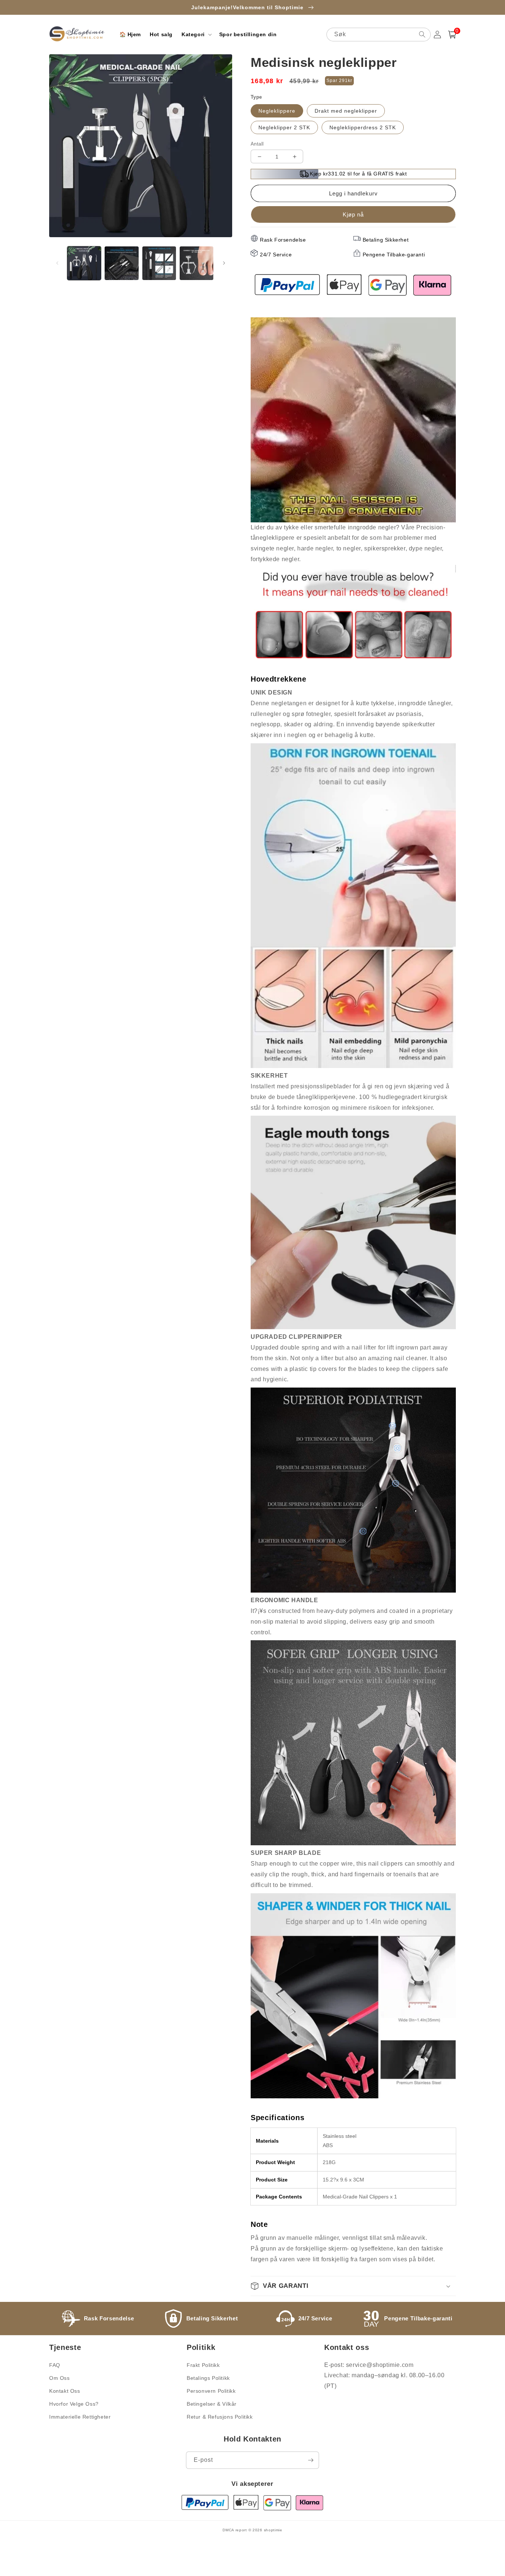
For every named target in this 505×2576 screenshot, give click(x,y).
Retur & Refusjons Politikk (220, 2417)
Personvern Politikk (211, 2391)
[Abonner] (311, 2460)
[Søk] (422, 34)
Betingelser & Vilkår (212, 2404)
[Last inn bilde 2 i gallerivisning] (121, 263)
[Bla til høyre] (224, 263)
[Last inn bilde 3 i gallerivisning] (159, 263)
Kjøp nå (353, 214)
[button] (196, 34)
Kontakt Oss (65, 2391)
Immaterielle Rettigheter (80, 2417)
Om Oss (60, 2378)
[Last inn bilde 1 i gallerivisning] (84, 263)
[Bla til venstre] (57, 263)
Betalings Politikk (208, 2378)
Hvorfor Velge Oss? (74, 2404)
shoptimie (273, 2530)
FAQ (55, 2365)
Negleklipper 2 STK (284, 127)
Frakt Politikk (203, 2365)
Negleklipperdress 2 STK (363, 127)
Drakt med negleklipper (346, 111)
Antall (257, 144)
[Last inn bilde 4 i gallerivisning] (196, 263)
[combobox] (379, 35)
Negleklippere (277, 111)
